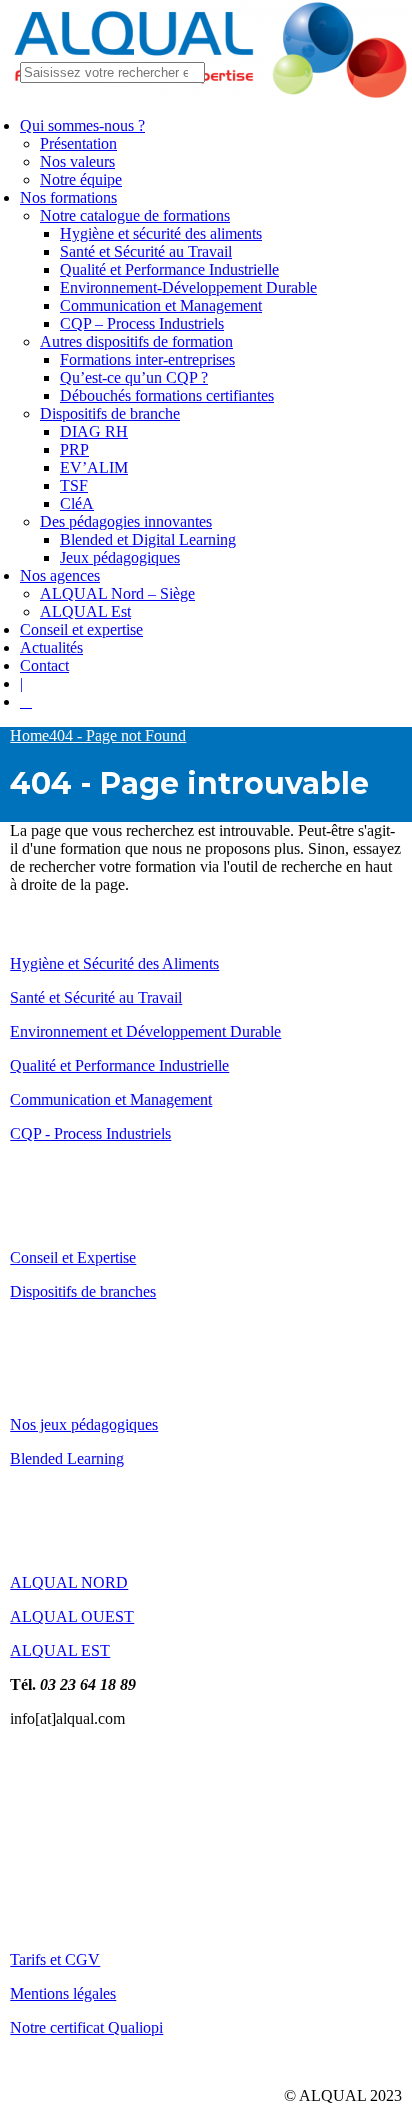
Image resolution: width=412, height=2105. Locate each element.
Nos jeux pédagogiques (84, 1424)
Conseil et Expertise (73, 1257)
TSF (74, 485)
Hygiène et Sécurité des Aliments (114, 963)
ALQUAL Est (85, 611)
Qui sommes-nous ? (82, 125)
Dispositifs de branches (83, 1291)
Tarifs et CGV (55, 1959)
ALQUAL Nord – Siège (117, 593)
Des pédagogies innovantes (126, 521)
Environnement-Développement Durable (188, 287)
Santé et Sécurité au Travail (146, 251)
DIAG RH (94, 431)
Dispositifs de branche (110, 413)
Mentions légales (63, 1993)
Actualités (51, 647)
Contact (44, 665)
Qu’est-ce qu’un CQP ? (134, 377)
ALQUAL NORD (69, 1582)
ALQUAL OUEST (72, 1616)
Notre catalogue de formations (135, 215)
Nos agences (60, 575)
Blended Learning (67, 1458)
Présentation (78, 143)
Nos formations (68, 197)
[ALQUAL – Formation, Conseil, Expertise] (210, 98)
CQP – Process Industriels (142, 323)
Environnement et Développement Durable (145, 1031)
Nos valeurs (77, 161)
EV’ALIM (94, 467)
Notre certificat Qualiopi (86, 2027)
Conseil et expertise (81, 629)
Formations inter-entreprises (147, 359)
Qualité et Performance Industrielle (169, 269)
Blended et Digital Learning (148, 539)
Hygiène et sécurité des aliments (161, 233)
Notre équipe (81, 179)
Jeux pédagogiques (120, 557)
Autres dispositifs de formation (136, 341)
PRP (74, 449)
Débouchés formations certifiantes (167, 395)
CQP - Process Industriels (90, 1133)
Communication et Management (161, 305)
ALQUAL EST (60, 1650)
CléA (77, 503)
